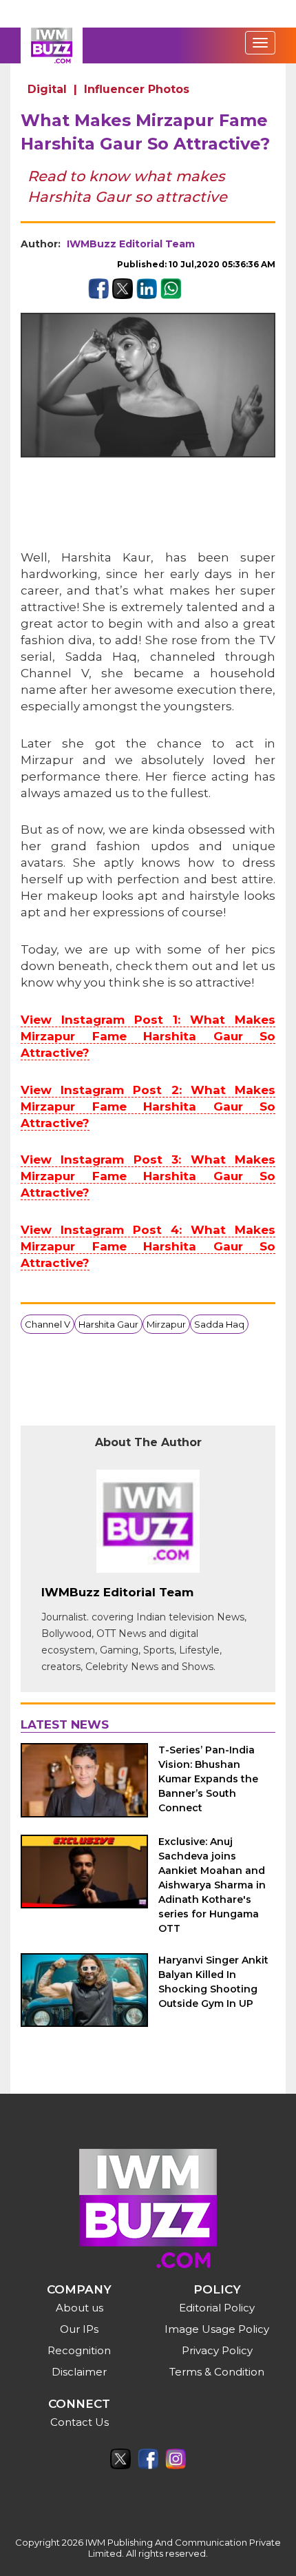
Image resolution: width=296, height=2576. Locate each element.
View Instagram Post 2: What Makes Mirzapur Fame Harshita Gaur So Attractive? (148, 1106)
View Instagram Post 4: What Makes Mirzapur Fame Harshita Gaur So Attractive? (148, 1246)
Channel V (47, 1324)
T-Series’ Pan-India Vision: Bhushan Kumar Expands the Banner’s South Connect (208, 1779)
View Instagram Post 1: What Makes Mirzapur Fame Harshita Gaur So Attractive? (148, 1036)
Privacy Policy (217, 2350)
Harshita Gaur (108, 1324)
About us (80, 2308)
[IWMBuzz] (52, 45)
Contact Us (80, 2422)
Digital (47, 89)
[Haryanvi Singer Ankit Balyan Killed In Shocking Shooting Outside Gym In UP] (84, 1990)
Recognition (79, 2350)
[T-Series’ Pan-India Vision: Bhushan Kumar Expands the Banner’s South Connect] (84, 1780)
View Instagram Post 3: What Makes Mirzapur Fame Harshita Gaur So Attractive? (148, 1176)
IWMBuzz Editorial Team (131, 244)
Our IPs (79, 2329)
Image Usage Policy (217, 2329)
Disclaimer (79, 2372)
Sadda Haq (219, 1324)
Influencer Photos (137, 89)
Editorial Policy (217, 2308)
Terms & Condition (217, 2372)
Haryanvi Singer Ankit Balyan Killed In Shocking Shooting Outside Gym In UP (213, 1982)
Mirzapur (166, 1324)
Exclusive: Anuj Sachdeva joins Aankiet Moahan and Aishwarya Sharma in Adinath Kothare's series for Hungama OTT (212, 1885)
